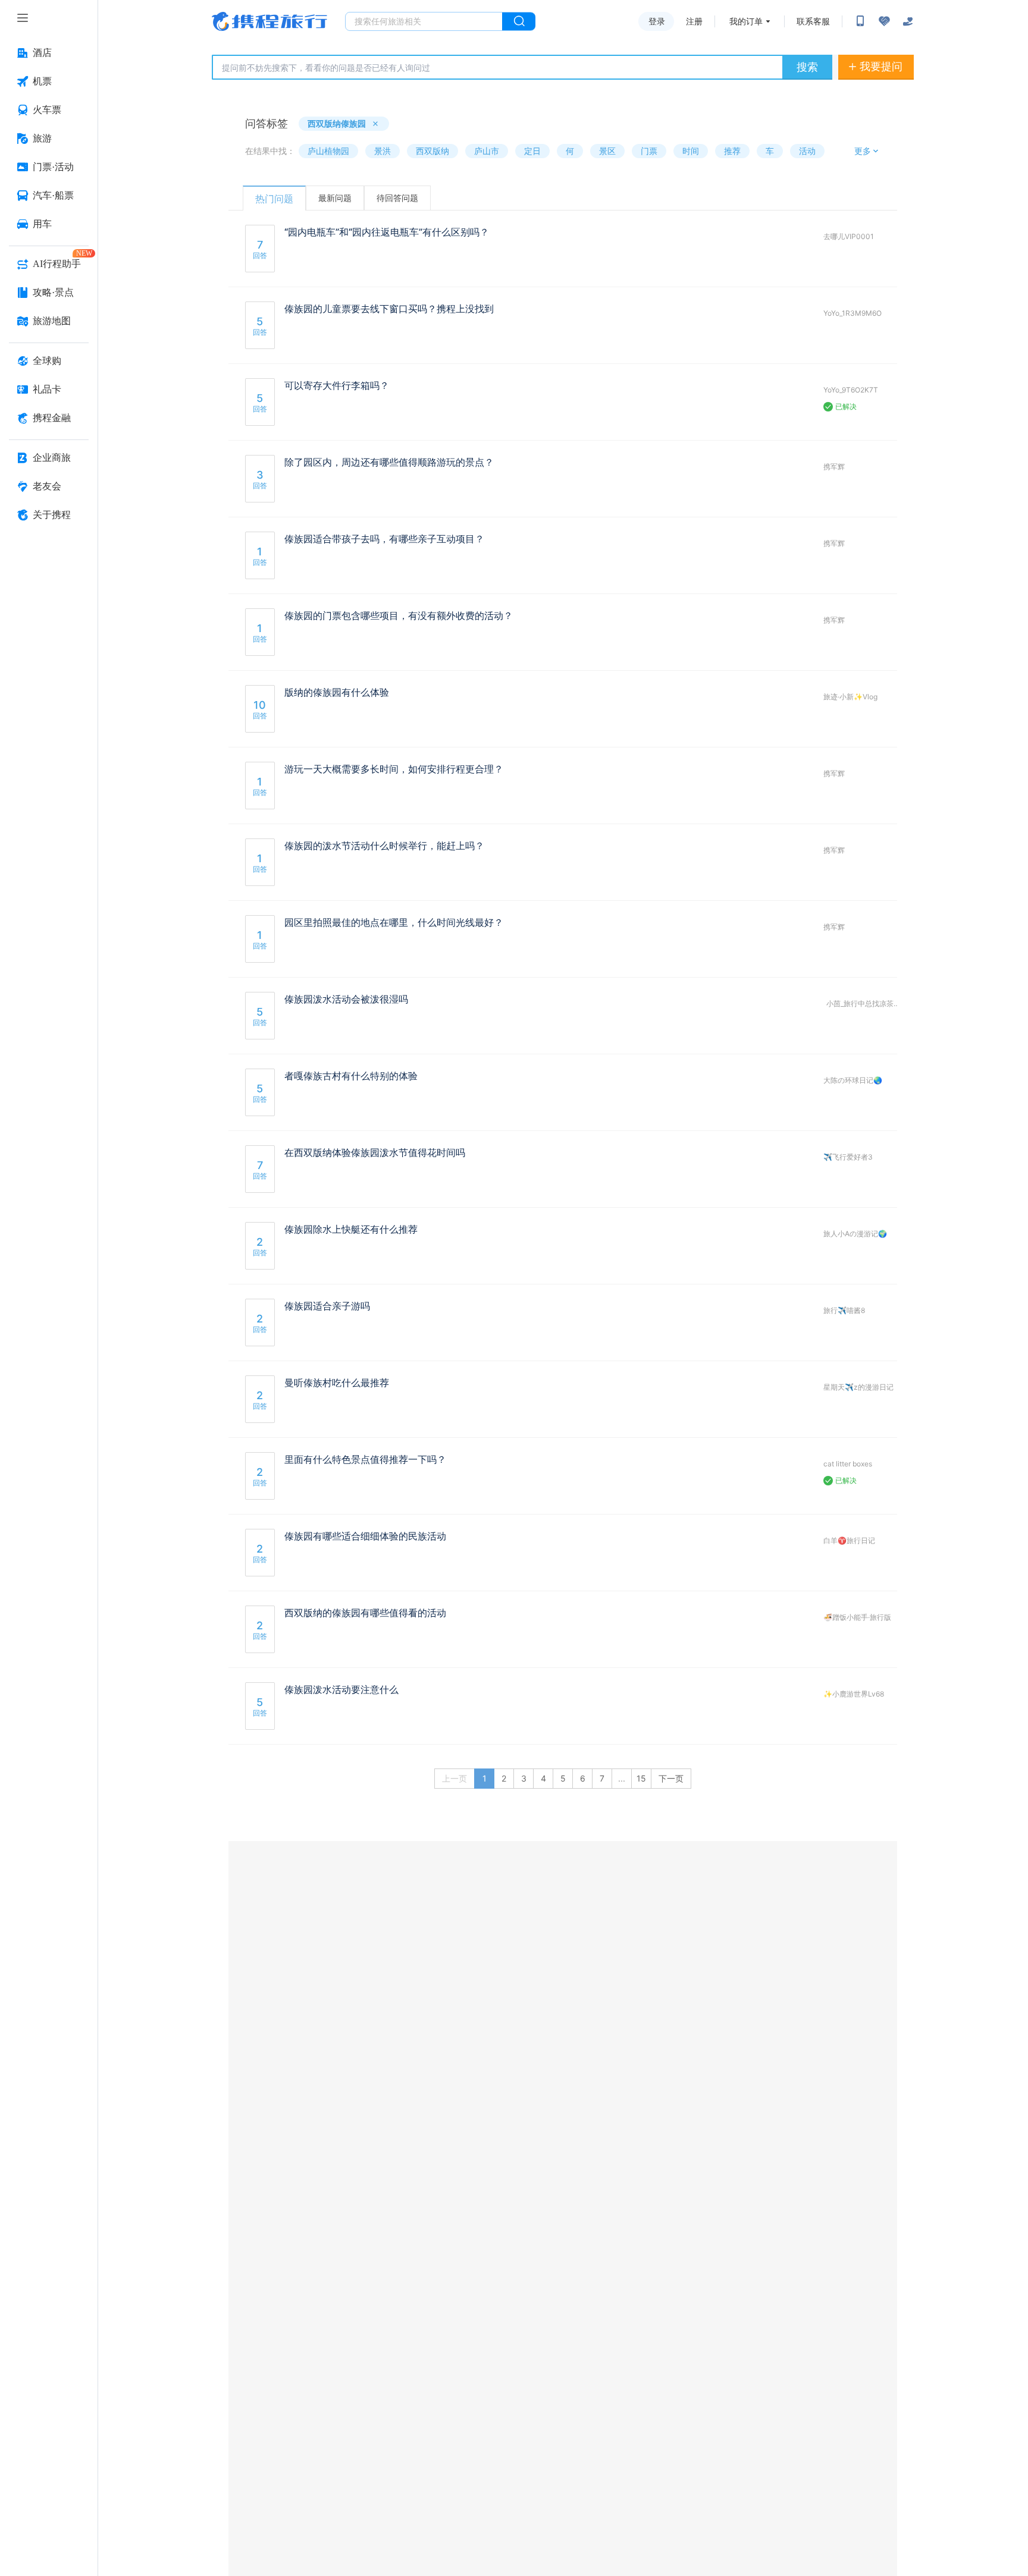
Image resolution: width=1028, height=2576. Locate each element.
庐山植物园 (328, 151)
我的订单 (746, 21)
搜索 (807, 67)
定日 (532, 151)
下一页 (671, 1778)
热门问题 (274, 199)
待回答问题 (397, 198)
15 (641, 1778)
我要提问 (881, 66)
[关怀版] (908, 21)
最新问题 (335, 198)
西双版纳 (432, 151)
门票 (649, 151)
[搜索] (519, 21)
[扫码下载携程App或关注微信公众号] (860, 21)
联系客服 (813, 21)
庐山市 (487, 151)
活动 (807, 151)
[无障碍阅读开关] (884, 21)
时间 (691, 151)
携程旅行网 (269, 21)
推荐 (732, 151)
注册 (694, 21)
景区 (607, 151)
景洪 (383, 151)
